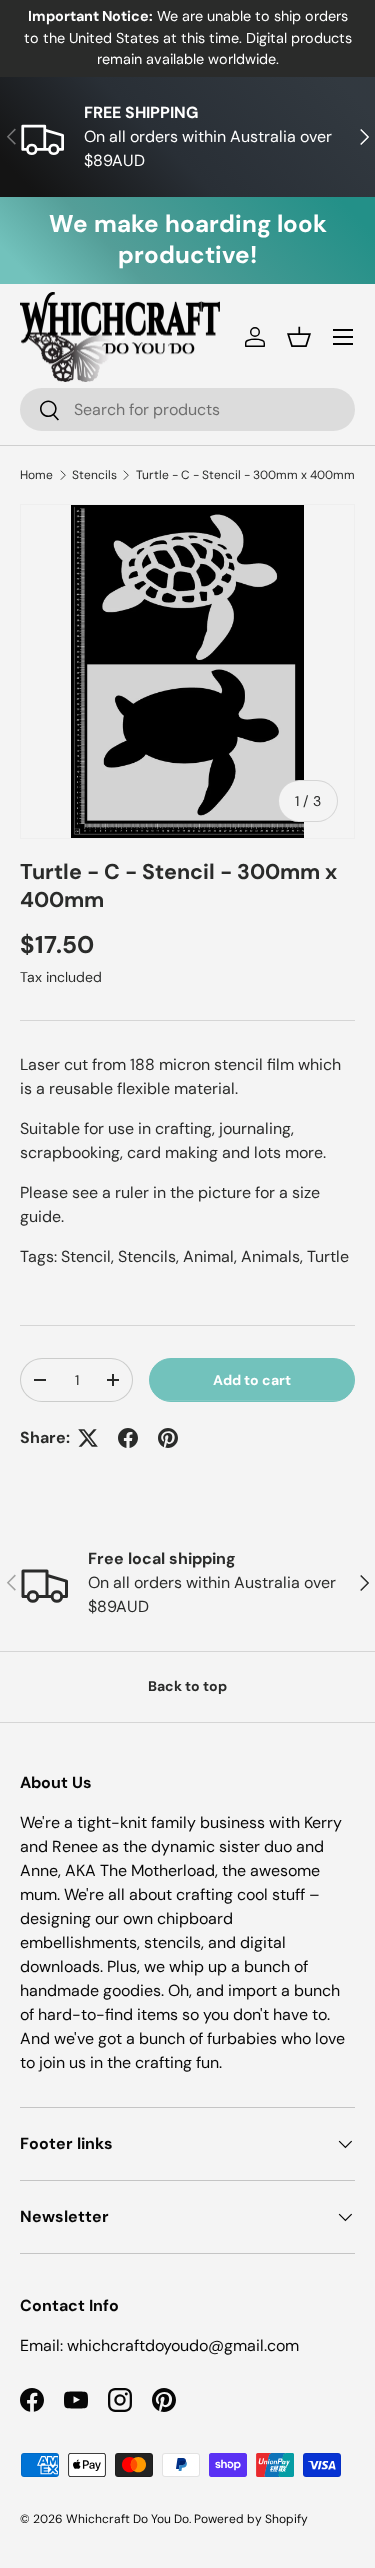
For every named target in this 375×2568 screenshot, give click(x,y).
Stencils (94, 475)
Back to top (187, 1686)
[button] (299, 337)
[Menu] (343, 337)
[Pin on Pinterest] (168, 1438)
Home (36, 475)
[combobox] (187, 409)
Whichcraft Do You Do (127, 2519)
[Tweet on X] (88, 1438)
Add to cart (252, 1380)
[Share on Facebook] (128, 1438)
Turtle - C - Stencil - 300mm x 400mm (245, 475)
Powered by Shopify (251, 2519)
